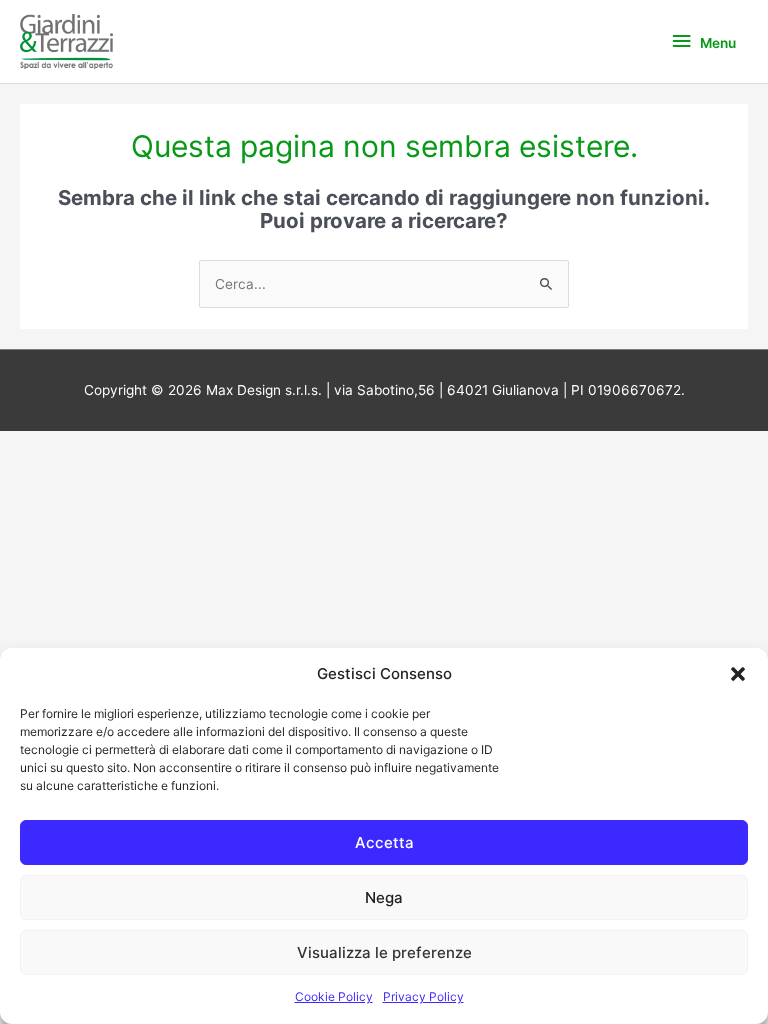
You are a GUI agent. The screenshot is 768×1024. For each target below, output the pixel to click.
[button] (738, 674)
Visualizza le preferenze (384, 952)
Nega (384, 897)
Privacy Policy (423, 996)
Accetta (384, 842)
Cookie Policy (334, 996)
